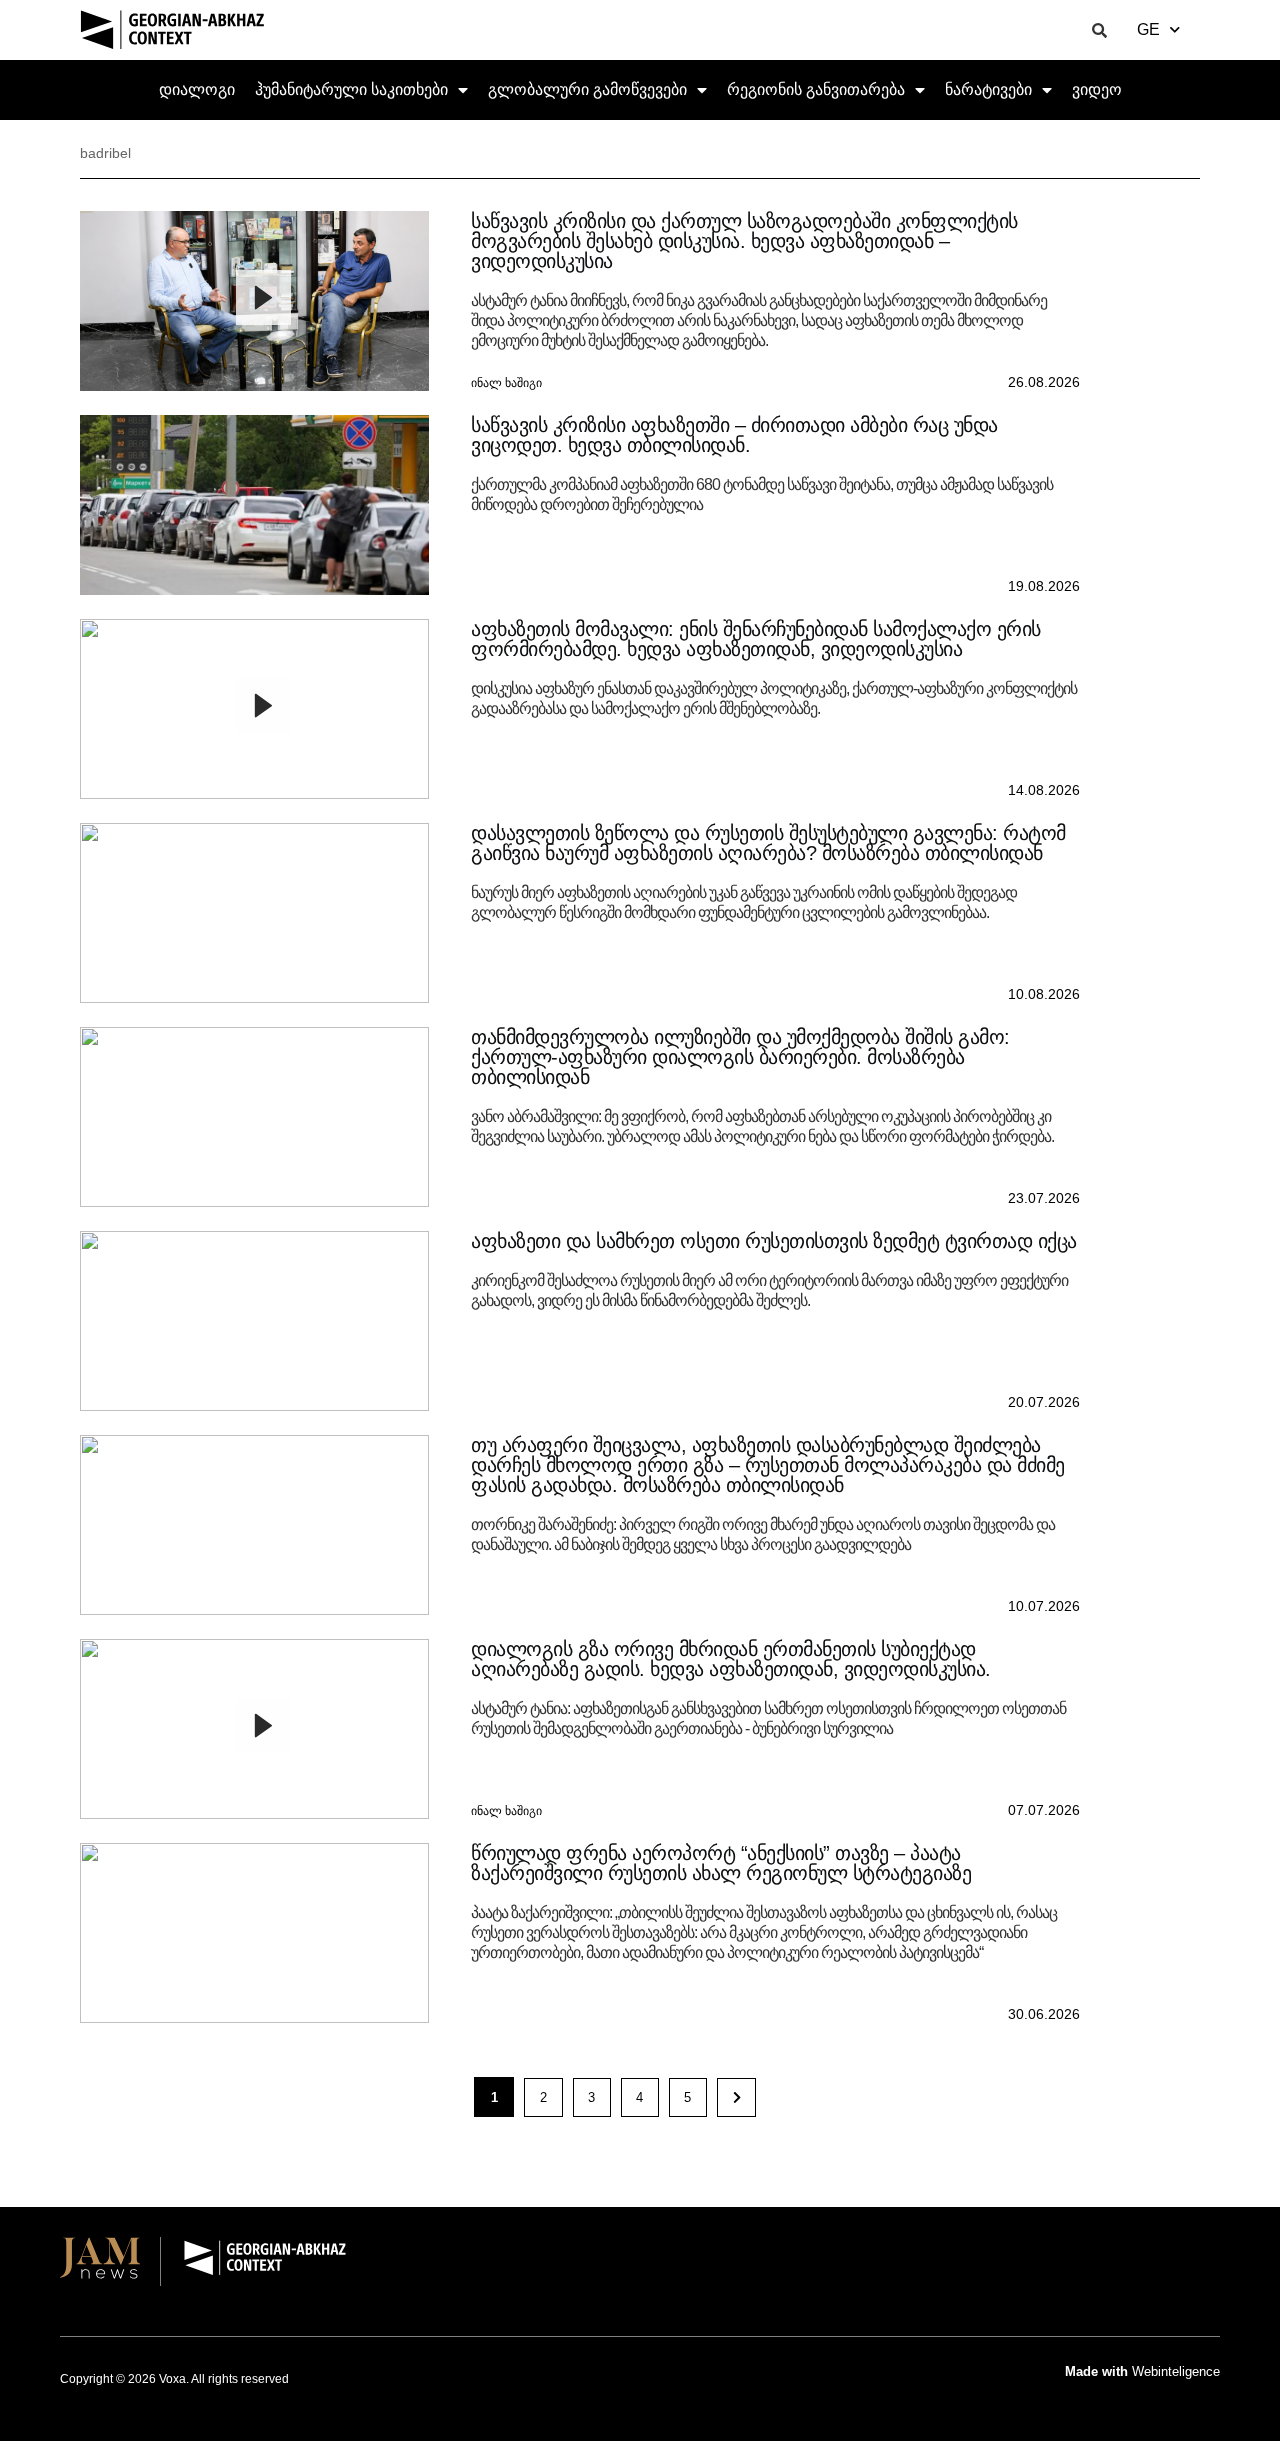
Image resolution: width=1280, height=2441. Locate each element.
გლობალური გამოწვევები (587, 89)
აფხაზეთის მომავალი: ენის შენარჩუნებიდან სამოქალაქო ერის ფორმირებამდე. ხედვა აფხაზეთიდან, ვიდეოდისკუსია (756, 639)
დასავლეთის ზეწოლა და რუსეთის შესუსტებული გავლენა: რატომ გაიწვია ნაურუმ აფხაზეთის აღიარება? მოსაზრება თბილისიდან (768, 843)
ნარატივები (988, 89)
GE (1148, 29)
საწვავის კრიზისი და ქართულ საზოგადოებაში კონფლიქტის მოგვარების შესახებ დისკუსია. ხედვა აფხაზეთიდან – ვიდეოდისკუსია (744, 241)
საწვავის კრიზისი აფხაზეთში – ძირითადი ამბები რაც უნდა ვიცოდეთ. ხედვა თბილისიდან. (734, 435)
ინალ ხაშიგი (506, 383)
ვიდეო (1097, 89)
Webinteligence (1176, 2371)
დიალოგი (197, 89)
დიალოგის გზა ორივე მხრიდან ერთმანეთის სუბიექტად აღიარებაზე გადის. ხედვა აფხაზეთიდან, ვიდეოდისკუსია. (731, 1659)
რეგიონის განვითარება (816, 89)
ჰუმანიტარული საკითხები (351, 89)
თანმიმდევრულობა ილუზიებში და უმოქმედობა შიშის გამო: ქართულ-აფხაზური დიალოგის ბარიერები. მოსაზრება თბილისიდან (740, 1057)
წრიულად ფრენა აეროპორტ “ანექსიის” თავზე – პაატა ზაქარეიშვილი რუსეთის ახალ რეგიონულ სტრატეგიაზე (721, 1863)
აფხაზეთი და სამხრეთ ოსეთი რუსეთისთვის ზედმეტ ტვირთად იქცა (774, 1241)
